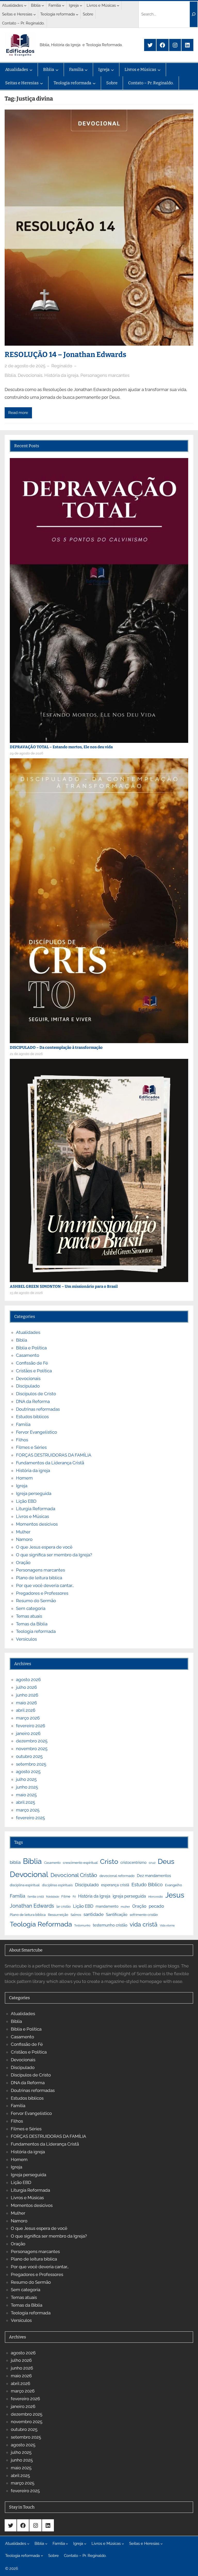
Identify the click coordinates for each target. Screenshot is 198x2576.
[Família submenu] (63, 5)
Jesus (175, 1895)
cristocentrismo (133, 1862)
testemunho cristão (110, 1925)
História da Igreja (94, 1896)
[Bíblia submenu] (43, 5)
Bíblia (10, 375)
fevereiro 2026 (31, 1726)
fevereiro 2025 (30, 1818)
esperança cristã (115, 1885)
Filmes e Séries (31, 1447)
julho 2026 (26, 1687)
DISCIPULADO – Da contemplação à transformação (56, 1048)
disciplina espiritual (25, 1885)
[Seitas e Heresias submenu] (35, 14)
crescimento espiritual (80, 1863)
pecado (156, 1906)
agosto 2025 (28, 1772)
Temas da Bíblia (32, 1624)
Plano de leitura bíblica (28, 1915)
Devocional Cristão (74, 1875)
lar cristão (64, 1907)
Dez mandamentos (154, 1876)
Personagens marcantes (105, 375)
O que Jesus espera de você (44, 1547)
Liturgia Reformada (36, 1509)
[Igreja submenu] (81, 5)
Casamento (28, 1355)
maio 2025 (26, 1795)
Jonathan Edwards (32, 1906)
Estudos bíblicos (32, 1417)
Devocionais (30, 375)
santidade (94, 1914)
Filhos (22, 1440)
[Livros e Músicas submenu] (118, 5)
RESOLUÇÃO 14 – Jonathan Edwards (65, 355)
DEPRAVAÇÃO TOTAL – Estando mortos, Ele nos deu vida (61, 747)
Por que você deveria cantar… (45, 1585)
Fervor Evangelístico (36, 1432)
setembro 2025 (31, 1764)
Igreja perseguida (34, 1493)
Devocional (29, 1874)
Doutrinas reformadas (38, 1409)
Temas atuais (29, 1616)
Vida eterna (167, 1925)
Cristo (109, 1861)
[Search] (194, 14)
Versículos (26, 1639)
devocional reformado (117, 1876)
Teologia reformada (36, 1631)
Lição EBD (26, 1501)
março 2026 (28, 1718)
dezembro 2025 (32, 1741)
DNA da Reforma (33, 1401)
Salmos (76, 1915)
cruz (152, 1863)
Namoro (24, 1539)
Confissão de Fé (32, 1363)
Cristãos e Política (34, 1371)
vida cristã (144, 1924)
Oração (23, 1563)
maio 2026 (26, 1703)
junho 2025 (27, 1787)
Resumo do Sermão (36, 1601)
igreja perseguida (129, 1896)
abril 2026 (26, 1710)
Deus (166, 1861)
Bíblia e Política (31, 1348)
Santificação (117, 1915)
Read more (18, 413)
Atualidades (28, 1332)
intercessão (156, 1897)
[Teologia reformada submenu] (77, 14)
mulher (125, 1907)
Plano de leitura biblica (39, 1578)
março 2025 (28, 1810)
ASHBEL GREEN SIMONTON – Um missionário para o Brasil (64, 1286)
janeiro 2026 (28, 1733)
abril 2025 (26, 1802)
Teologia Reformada (41, 1924)
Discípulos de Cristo (36, 1394)
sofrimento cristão (144, 1915)
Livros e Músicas (32, 1516)
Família (23, 1424)
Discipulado (28, 1386)
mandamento (107, 1906)
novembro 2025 (32, 1749)
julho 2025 (26, 1779)
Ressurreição (58, 1915)
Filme (66, 1896)
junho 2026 (27, 1695)
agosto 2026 (28, 1680)
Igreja (22, 1486)
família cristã (36, 1897)
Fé (74, 1897)
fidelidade (53, 1897)
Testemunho (82, 1925)
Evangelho (174, 1885)
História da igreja (61, 375)
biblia (15, 1862)
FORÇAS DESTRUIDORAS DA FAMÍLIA (54, 1455)
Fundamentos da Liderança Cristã (50, 1463)
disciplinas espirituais (57, 1885)
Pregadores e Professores (42, 1593)
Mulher (23, 1532)
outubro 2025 (29, 1756)
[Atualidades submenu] (25, 5)
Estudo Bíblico (147, 1885)
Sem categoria (31, 1608)
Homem (24, 1478)
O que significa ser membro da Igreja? (54, 1555)
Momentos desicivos (37, 1524)
